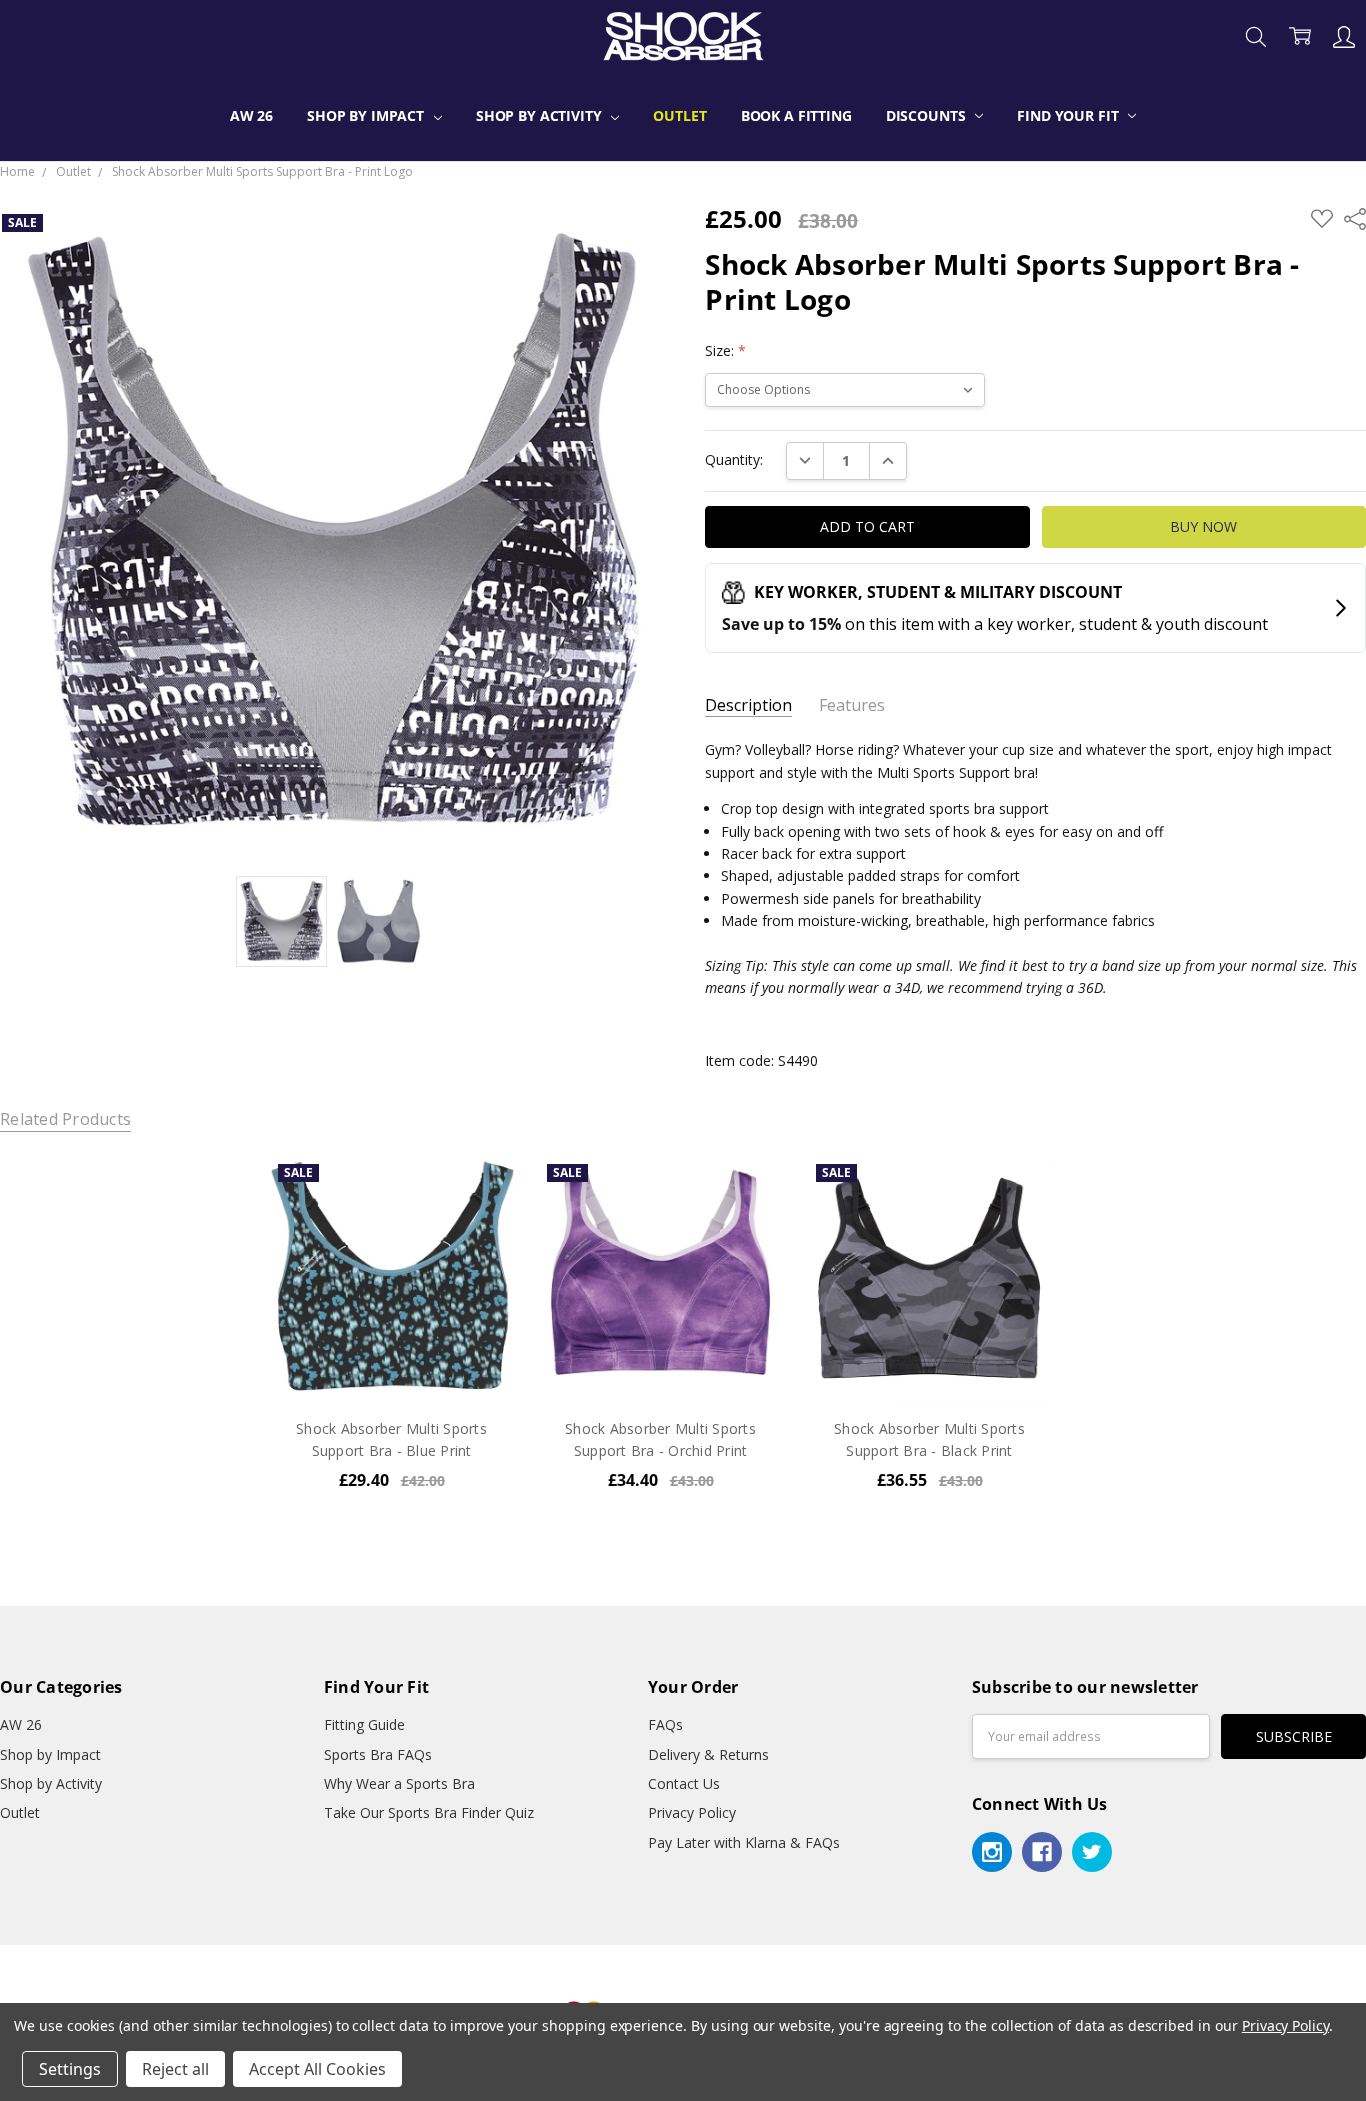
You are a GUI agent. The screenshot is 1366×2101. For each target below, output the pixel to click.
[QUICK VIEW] (480, 1189)
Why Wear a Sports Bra (399, 1783)
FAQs (665, 1724)
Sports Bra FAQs (378, 1754)
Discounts (928, 115)
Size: (725, 350)
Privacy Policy (692, 1812)
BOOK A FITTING (796, 115)
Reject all (175, 2069)
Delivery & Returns (708, 1754)
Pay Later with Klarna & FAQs (744, 1842)
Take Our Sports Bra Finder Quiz (429, 1812)
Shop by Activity (541, 115)
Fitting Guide (364, 1724)
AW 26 (251, 115)
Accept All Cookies (317, 2069)
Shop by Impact (367, 115)
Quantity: (734, 459)
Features (852, 705)
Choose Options (392, 1358)
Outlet (679, 115)
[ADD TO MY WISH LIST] (480, 1221)
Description (748, 705)
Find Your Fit (1069, 115)
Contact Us (684, 1783)
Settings (70, 2069)
